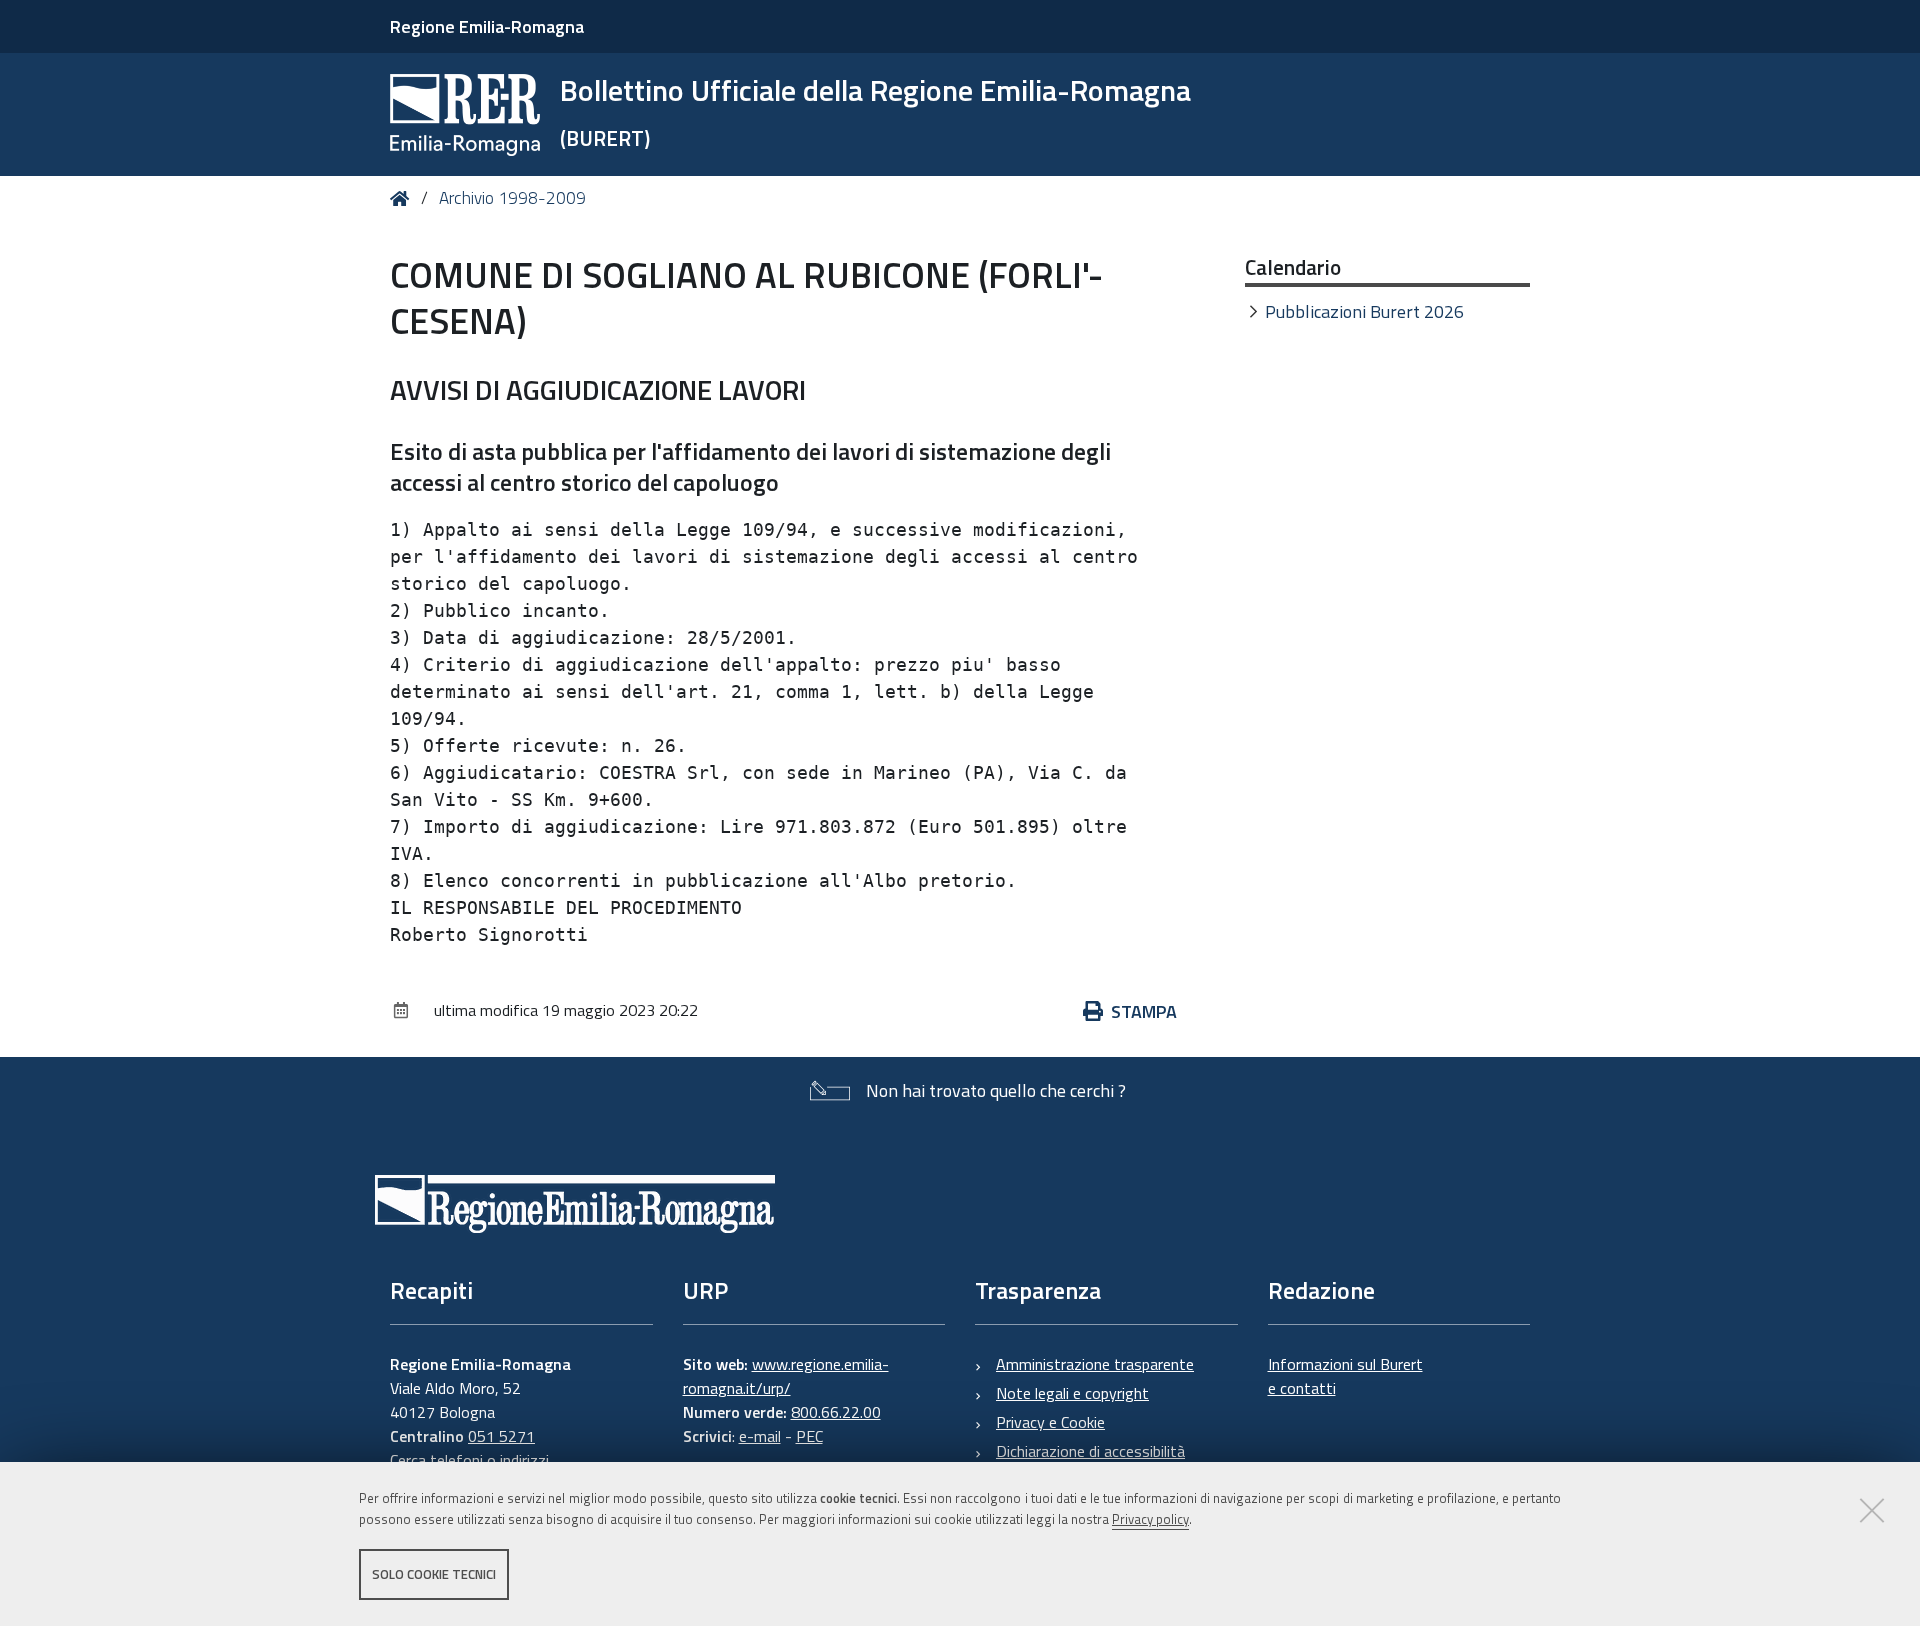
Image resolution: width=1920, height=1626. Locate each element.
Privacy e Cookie (1050, 1422)
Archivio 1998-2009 (512, 198)
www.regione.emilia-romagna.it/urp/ (786, 1376)
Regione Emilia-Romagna (487, 26)
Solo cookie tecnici (434, 1574)
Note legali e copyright (1072, 1393)
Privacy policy (1150, 1519)
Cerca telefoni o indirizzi (469, 1460)
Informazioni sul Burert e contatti (1345, 1376)
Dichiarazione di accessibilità (1090, 1451)
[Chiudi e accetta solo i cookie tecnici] (1872, 1510)
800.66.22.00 (836, 1412)
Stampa (1144, 1011)
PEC (809, 1436)
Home (403, 198)
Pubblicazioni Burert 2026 (1364, 311)
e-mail (760, 1436)
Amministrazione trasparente (1095, 1364)
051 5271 (501, 1436)
